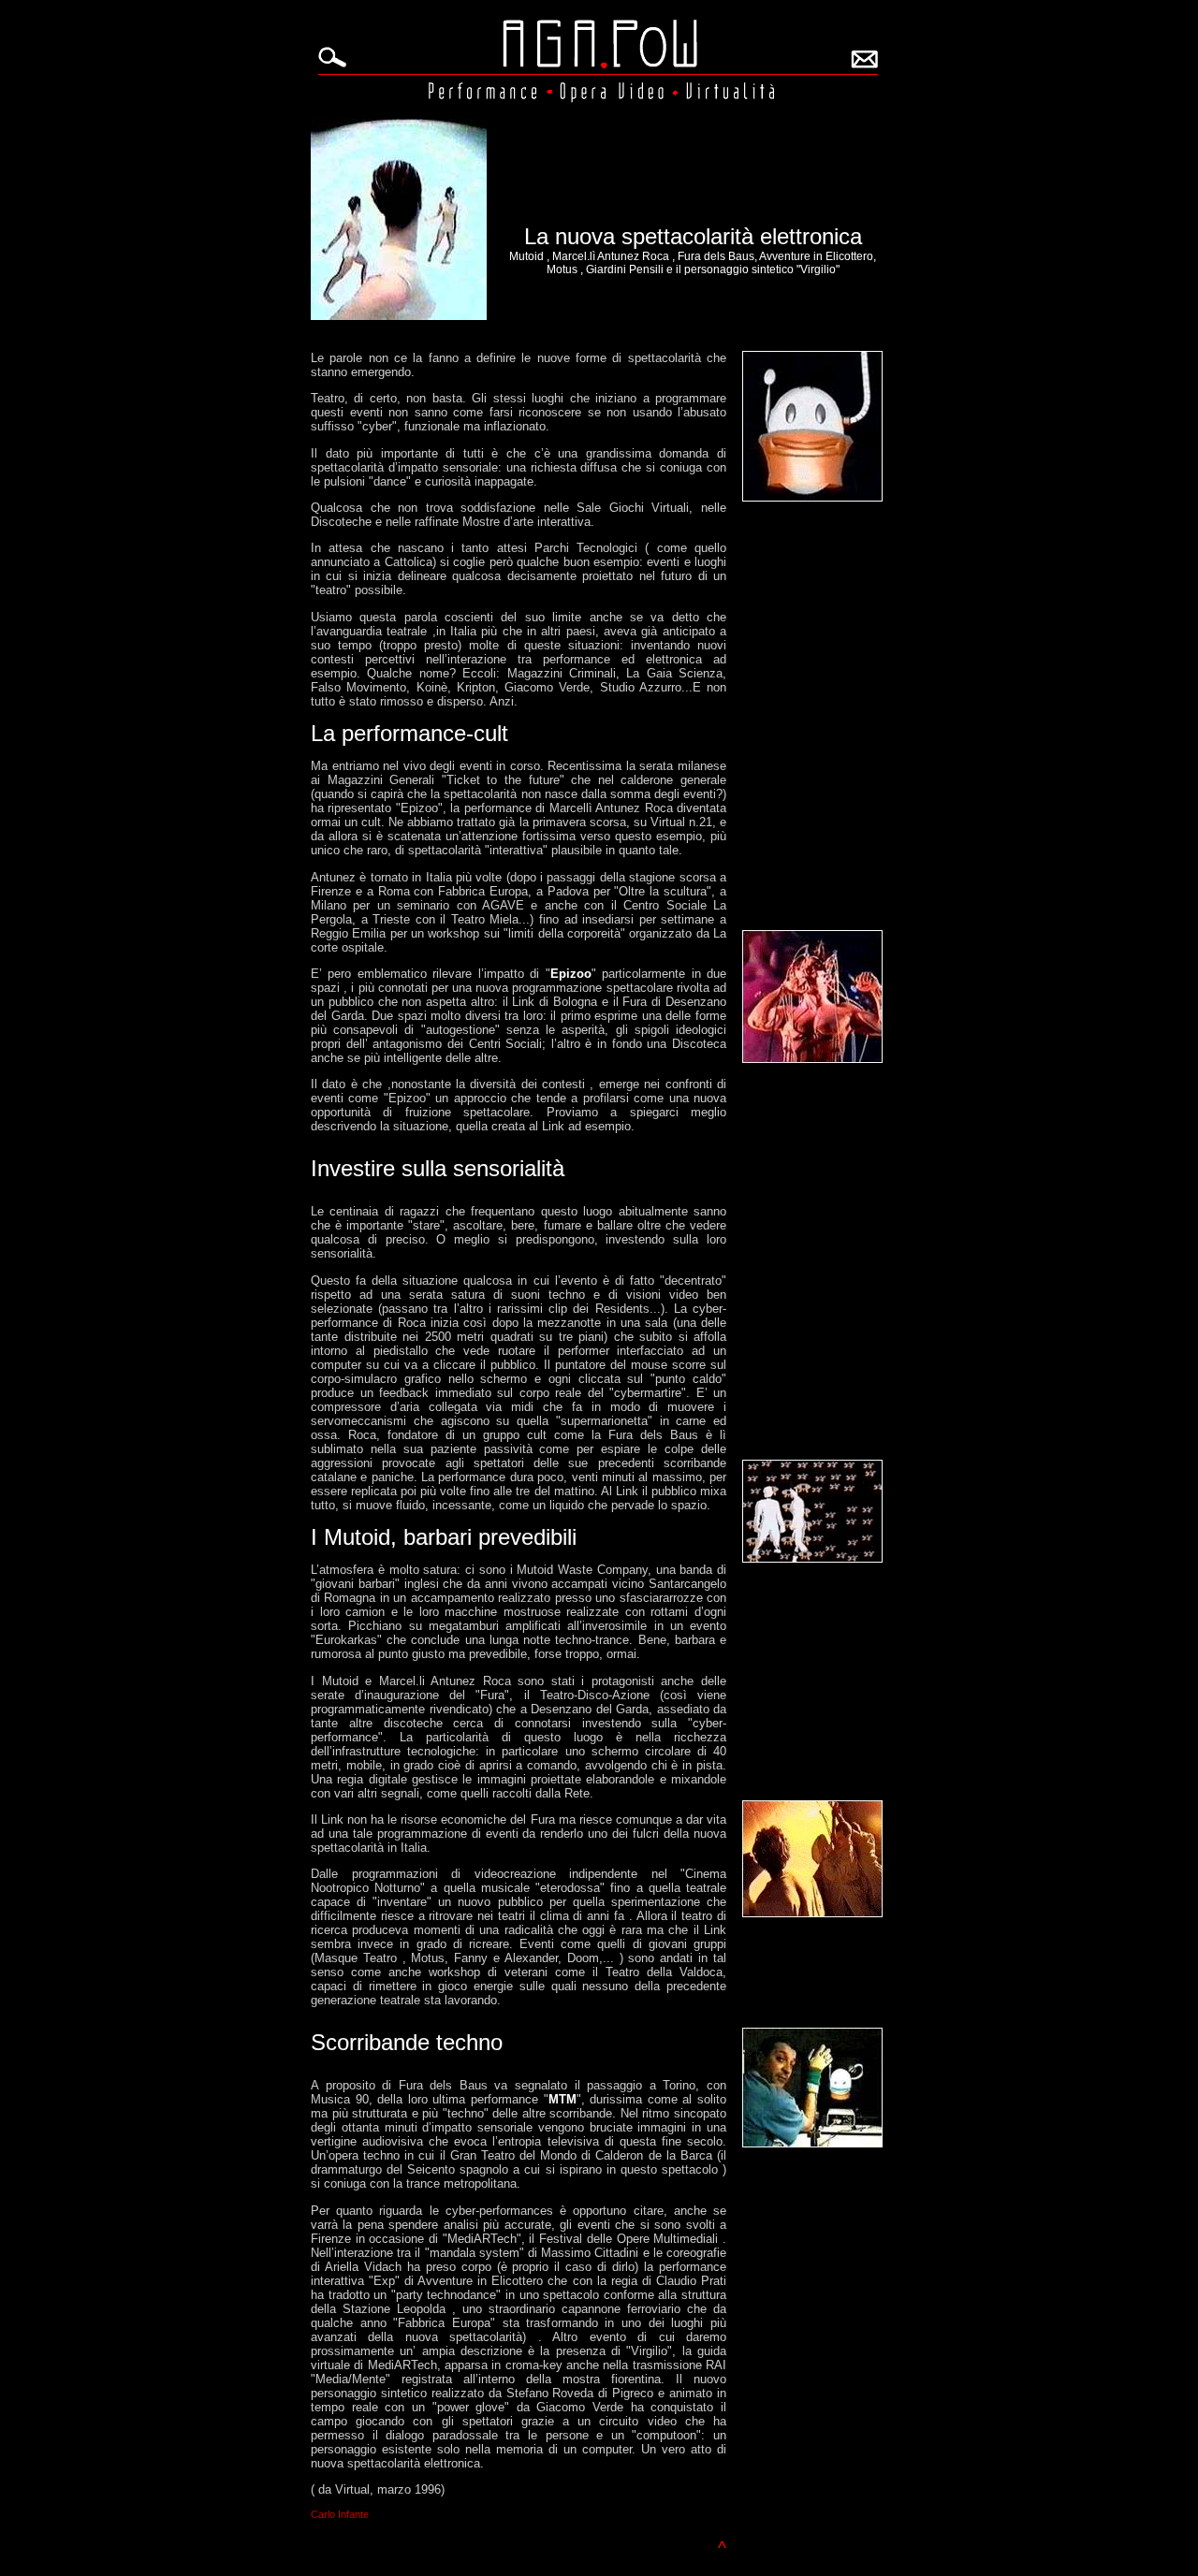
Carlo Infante (340, 2514)
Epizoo (571, 974)
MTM (562, 2099)
